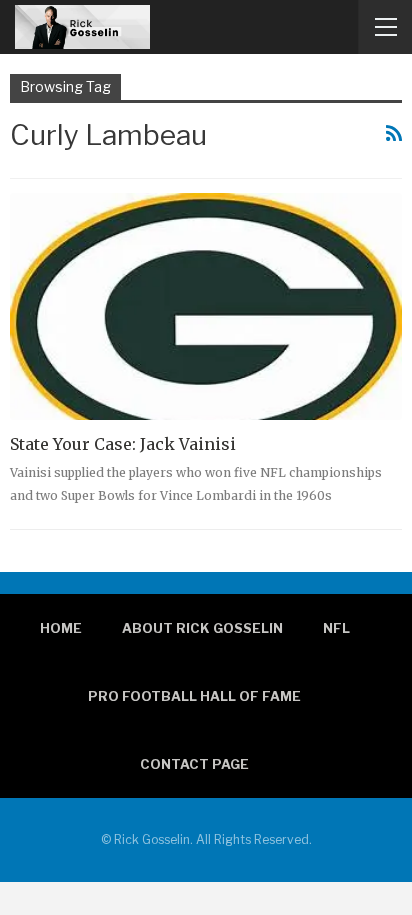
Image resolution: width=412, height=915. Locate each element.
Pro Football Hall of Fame (194, 696)
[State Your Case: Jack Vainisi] (206, 306)
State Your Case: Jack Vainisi (123, 444)
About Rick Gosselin (202, 628)
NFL (336, 628)
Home (61, 628)
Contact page (194, 764)
